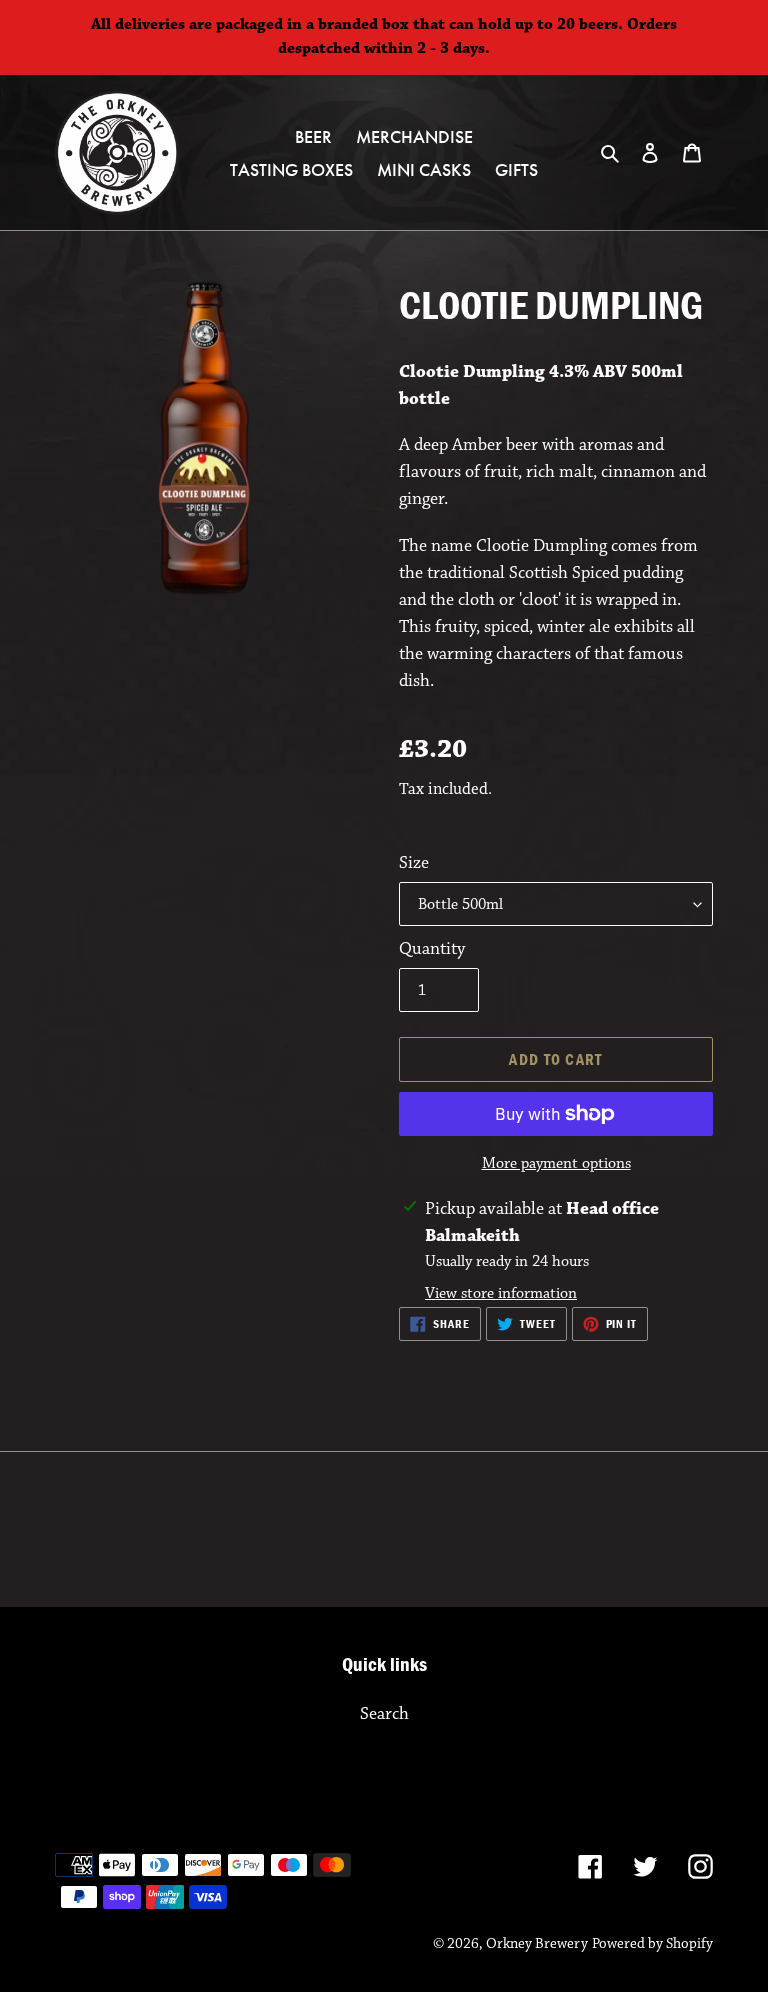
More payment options (556, 1163)
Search (384, 1714)
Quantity (432, 949)
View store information (501, 1293)
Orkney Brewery (537, 1943)
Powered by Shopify (652, 1943)
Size (414, 863)
